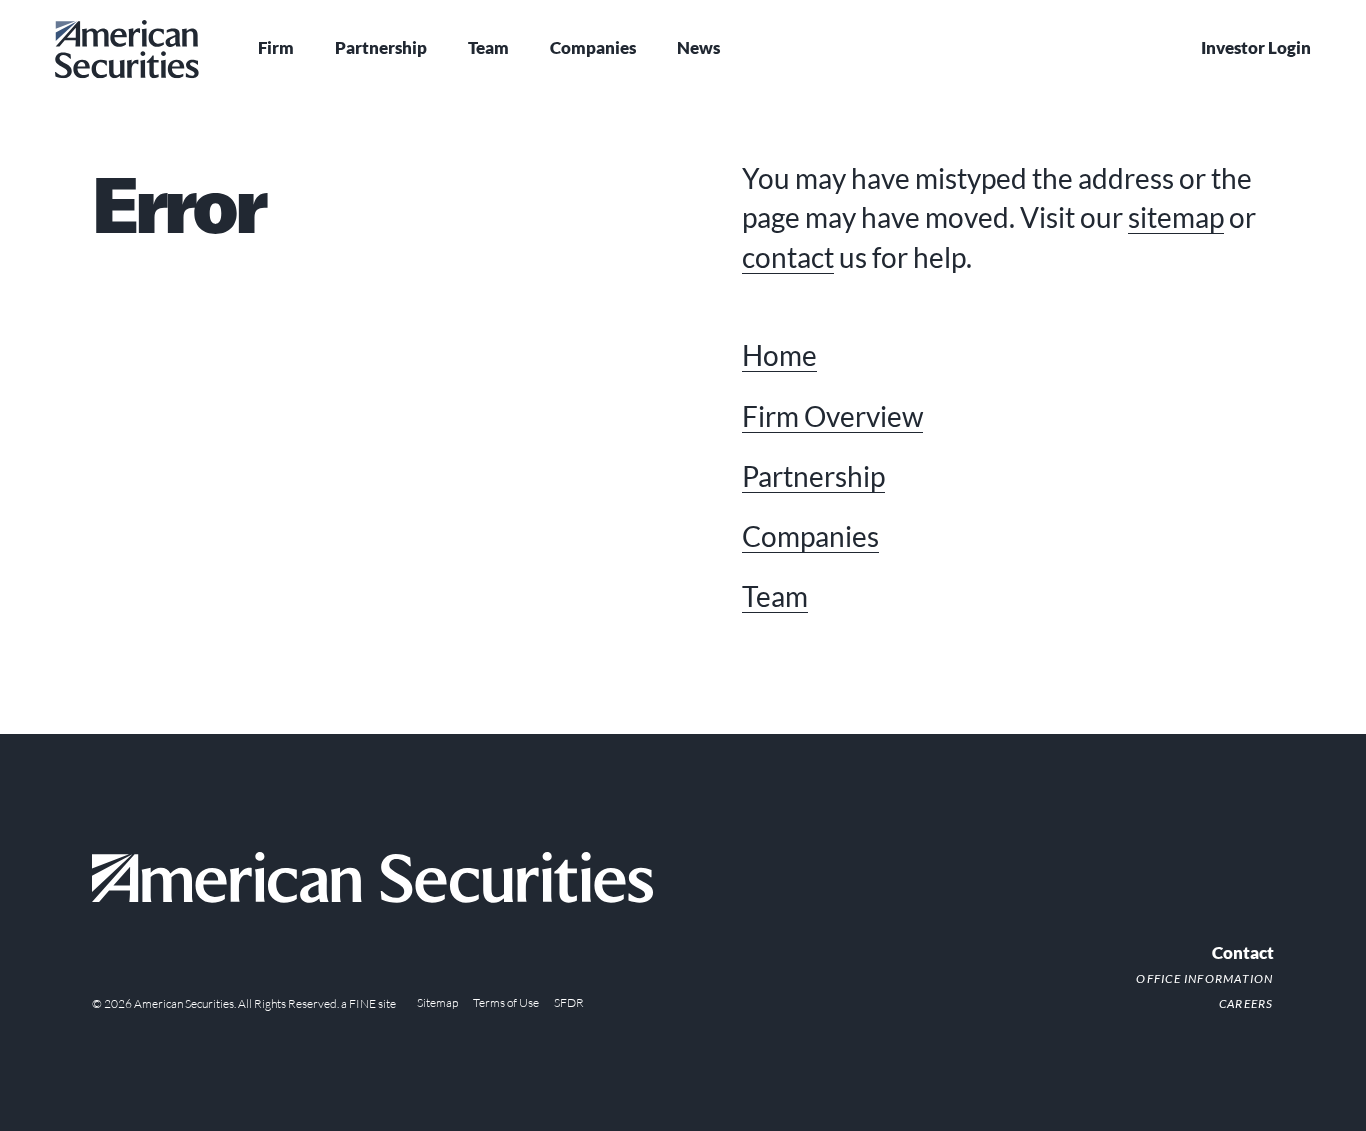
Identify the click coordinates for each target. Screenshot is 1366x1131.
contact (788, 257)
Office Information (1204, 978)
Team (488, 47)
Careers (1246, 1003)
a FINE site (368, 1003)
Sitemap (437, 1002)
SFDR (569, 1002)
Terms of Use (506, 1002)
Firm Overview (832, 416)
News (698, 47)
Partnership (381, 47)
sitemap (1176, 217)
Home (779, 355)
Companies (593, 47)
